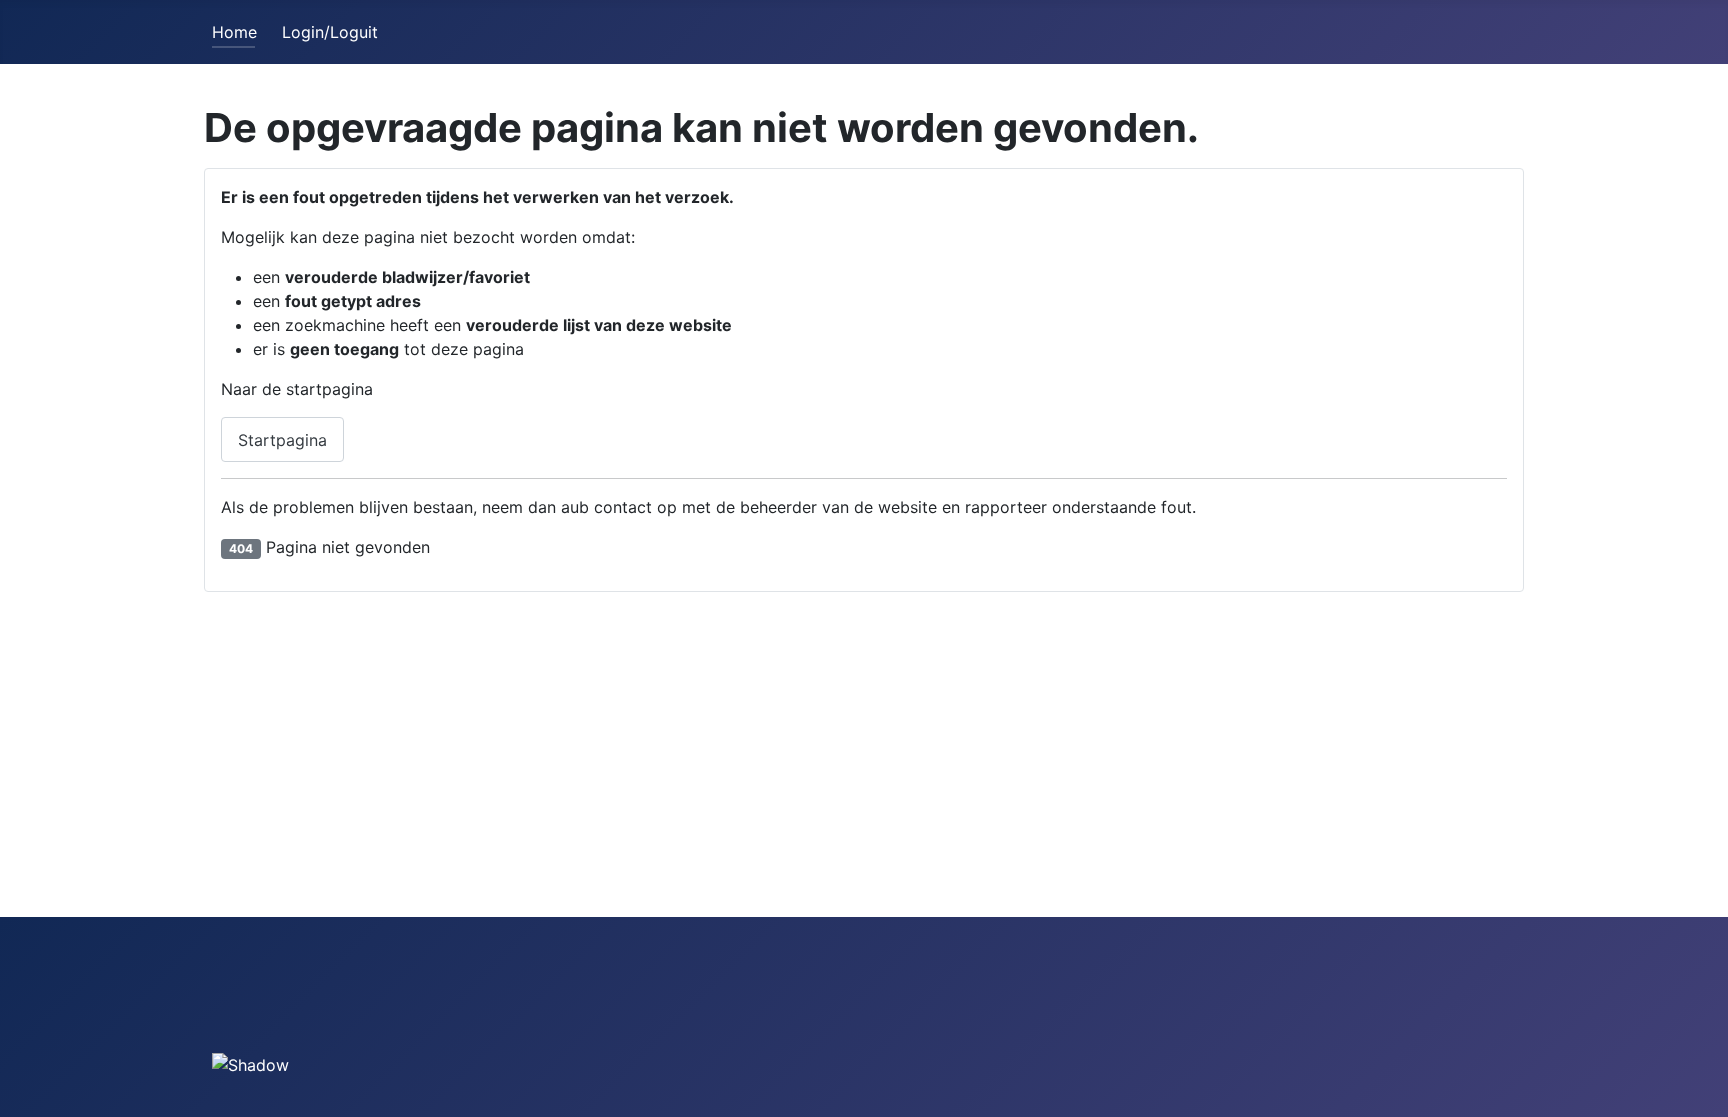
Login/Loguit (330, 32)
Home (234, 32)
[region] (257, 1017)
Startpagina (282, 440)
